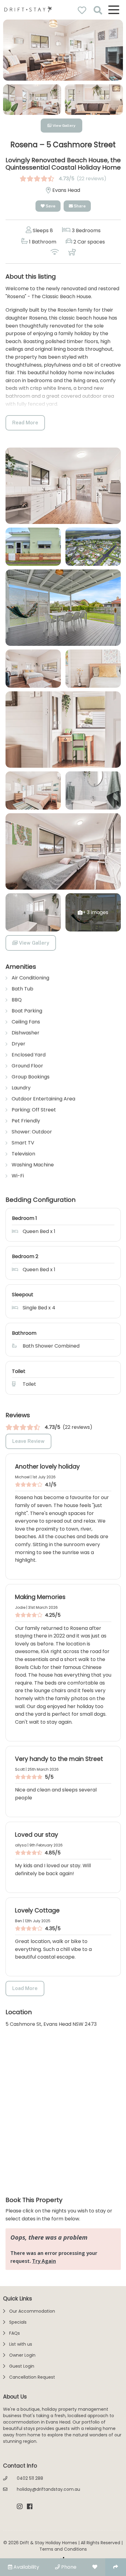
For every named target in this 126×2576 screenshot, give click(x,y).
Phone (68, 2567)
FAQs (15, 2333)
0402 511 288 (30, 2478)
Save (50, 206)
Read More (25, 423)
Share (79, 206)
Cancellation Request (32, 2377)
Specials (18, 2322)
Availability (26, 2567)
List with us (21, 2344)
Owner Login (22, 2355)
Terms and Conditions (63, 2549)
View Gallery (64, 126)
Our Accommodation (32, 2311)
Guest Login (22, 2366)
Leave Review (28, 1441)
